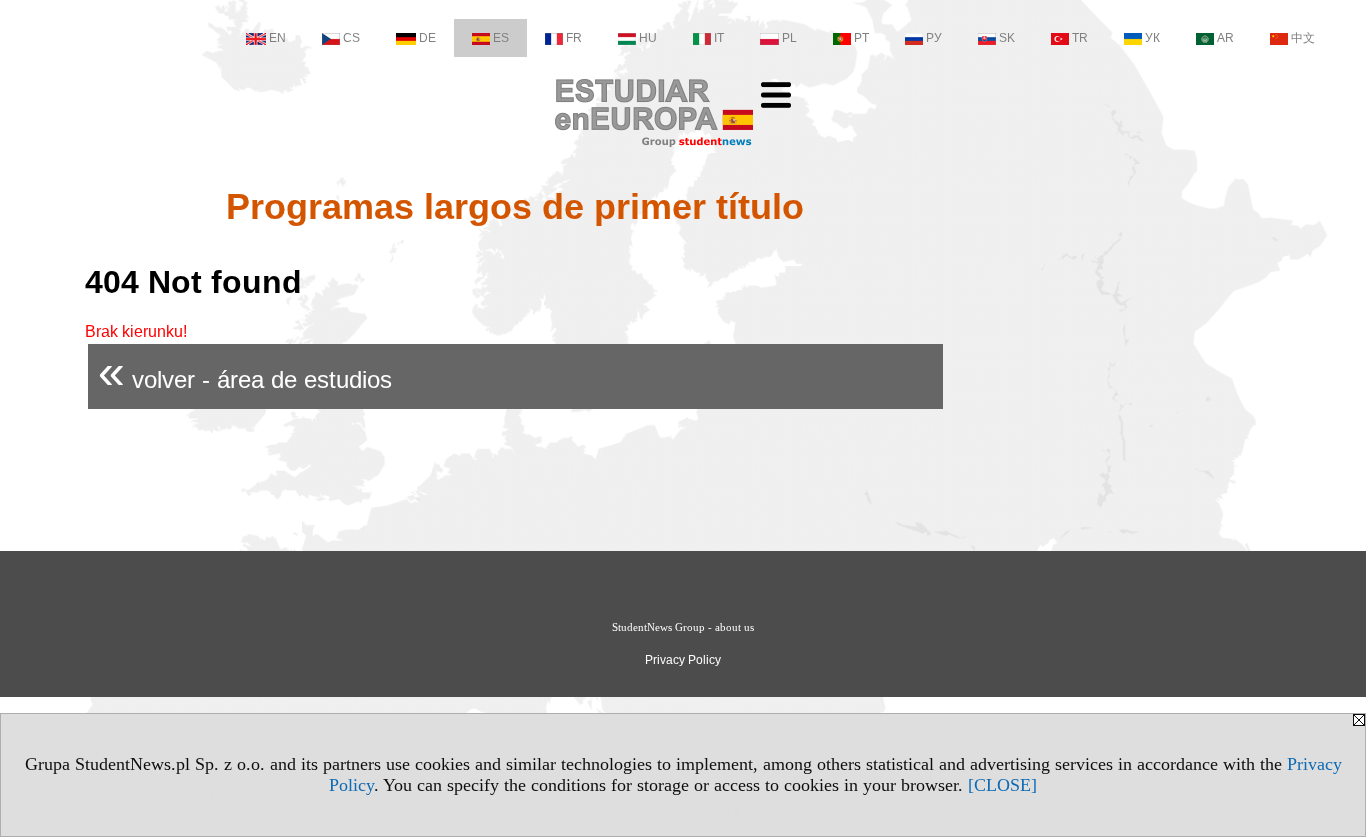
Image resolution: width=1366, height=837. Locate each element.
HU (648, 38)
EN (277, 38)
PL (789, 38)
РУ (934, 38)
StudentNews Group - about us (683, 627)
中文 (1303, 38)
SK (1007, 38)
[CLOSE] (1002, 785)
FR (574, 38)
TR (1080, 38)
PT (861, 38)
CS (351, 38)
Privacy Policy (683, 660)
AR (1225, 38)
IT (719, 38)
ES (501, 38)
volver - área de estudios (245, 371)
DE (427, 38)
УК (1152, 38)
